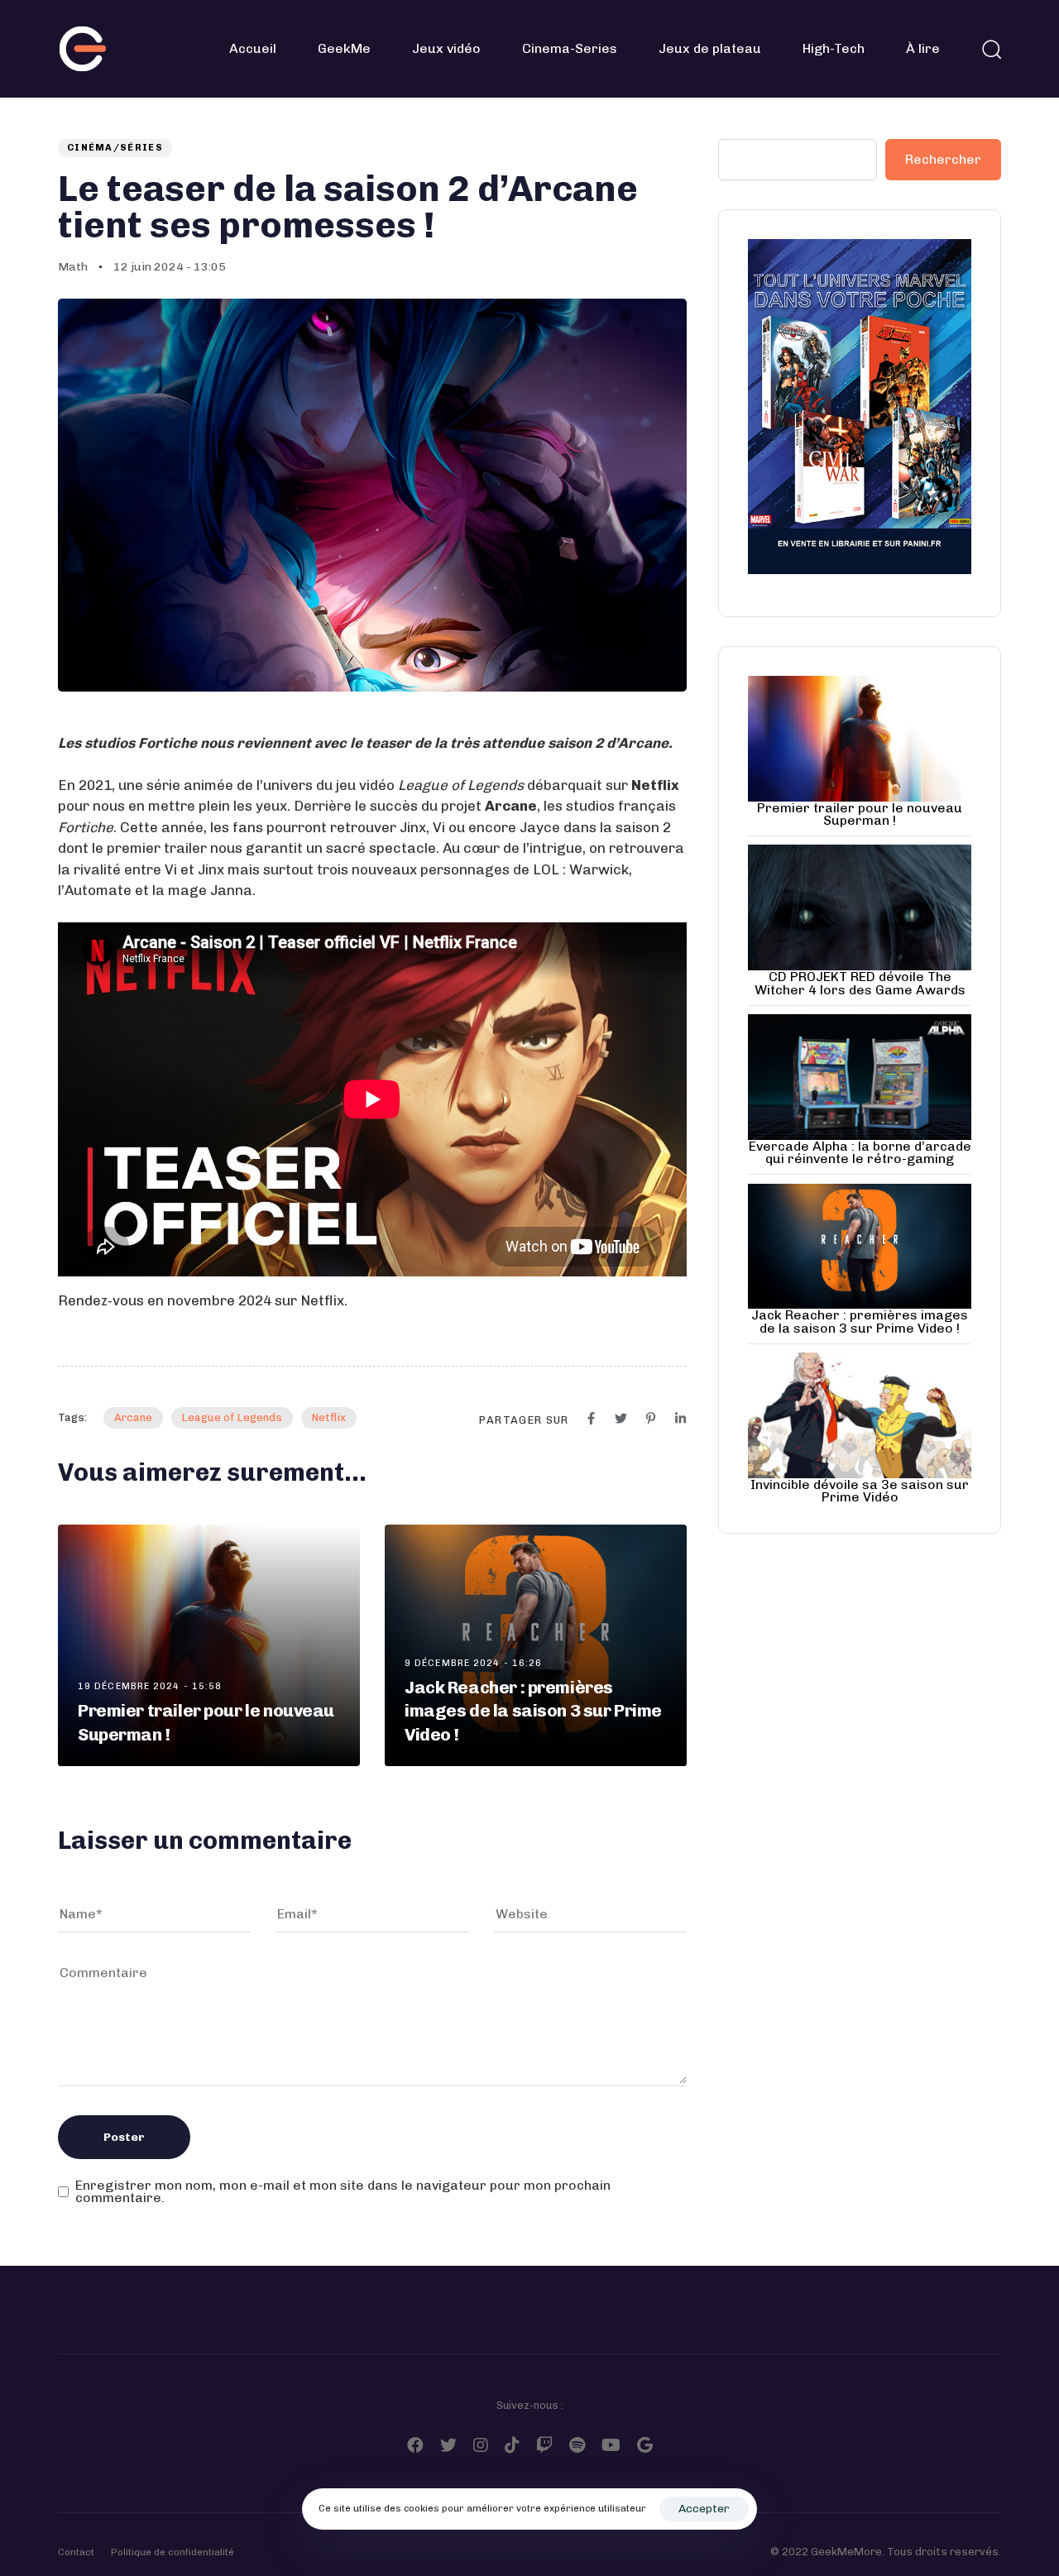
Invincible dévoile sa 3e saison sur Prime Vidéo (860, 1491)
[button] (991, 49)
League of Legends (232, 1417)
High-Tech (834, 48)
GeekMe (344, 48)
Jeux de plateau (710, 48)
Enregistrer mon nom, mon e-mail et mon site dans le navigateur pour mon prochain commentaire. (343, 2192)
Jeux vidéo (446, 48)
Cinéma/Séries (115, 148)
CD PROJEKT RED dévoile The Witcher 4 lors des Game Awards (860, 983)
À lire (923, 48)
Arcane (133, 1417)
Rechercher (943, 159)
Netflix (329, 1417)
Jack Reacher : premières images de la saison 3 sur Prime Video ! (860, 1321)
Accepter (704, 2509)
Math (73, 267)
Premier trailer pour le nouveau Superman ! (860, 814)
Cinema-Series (570, 48)
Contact (76, 2552)
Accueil (253, 48)
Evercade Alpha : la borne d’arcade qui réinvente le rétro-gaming (860, 1152)
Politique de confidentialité (173, 2552)
